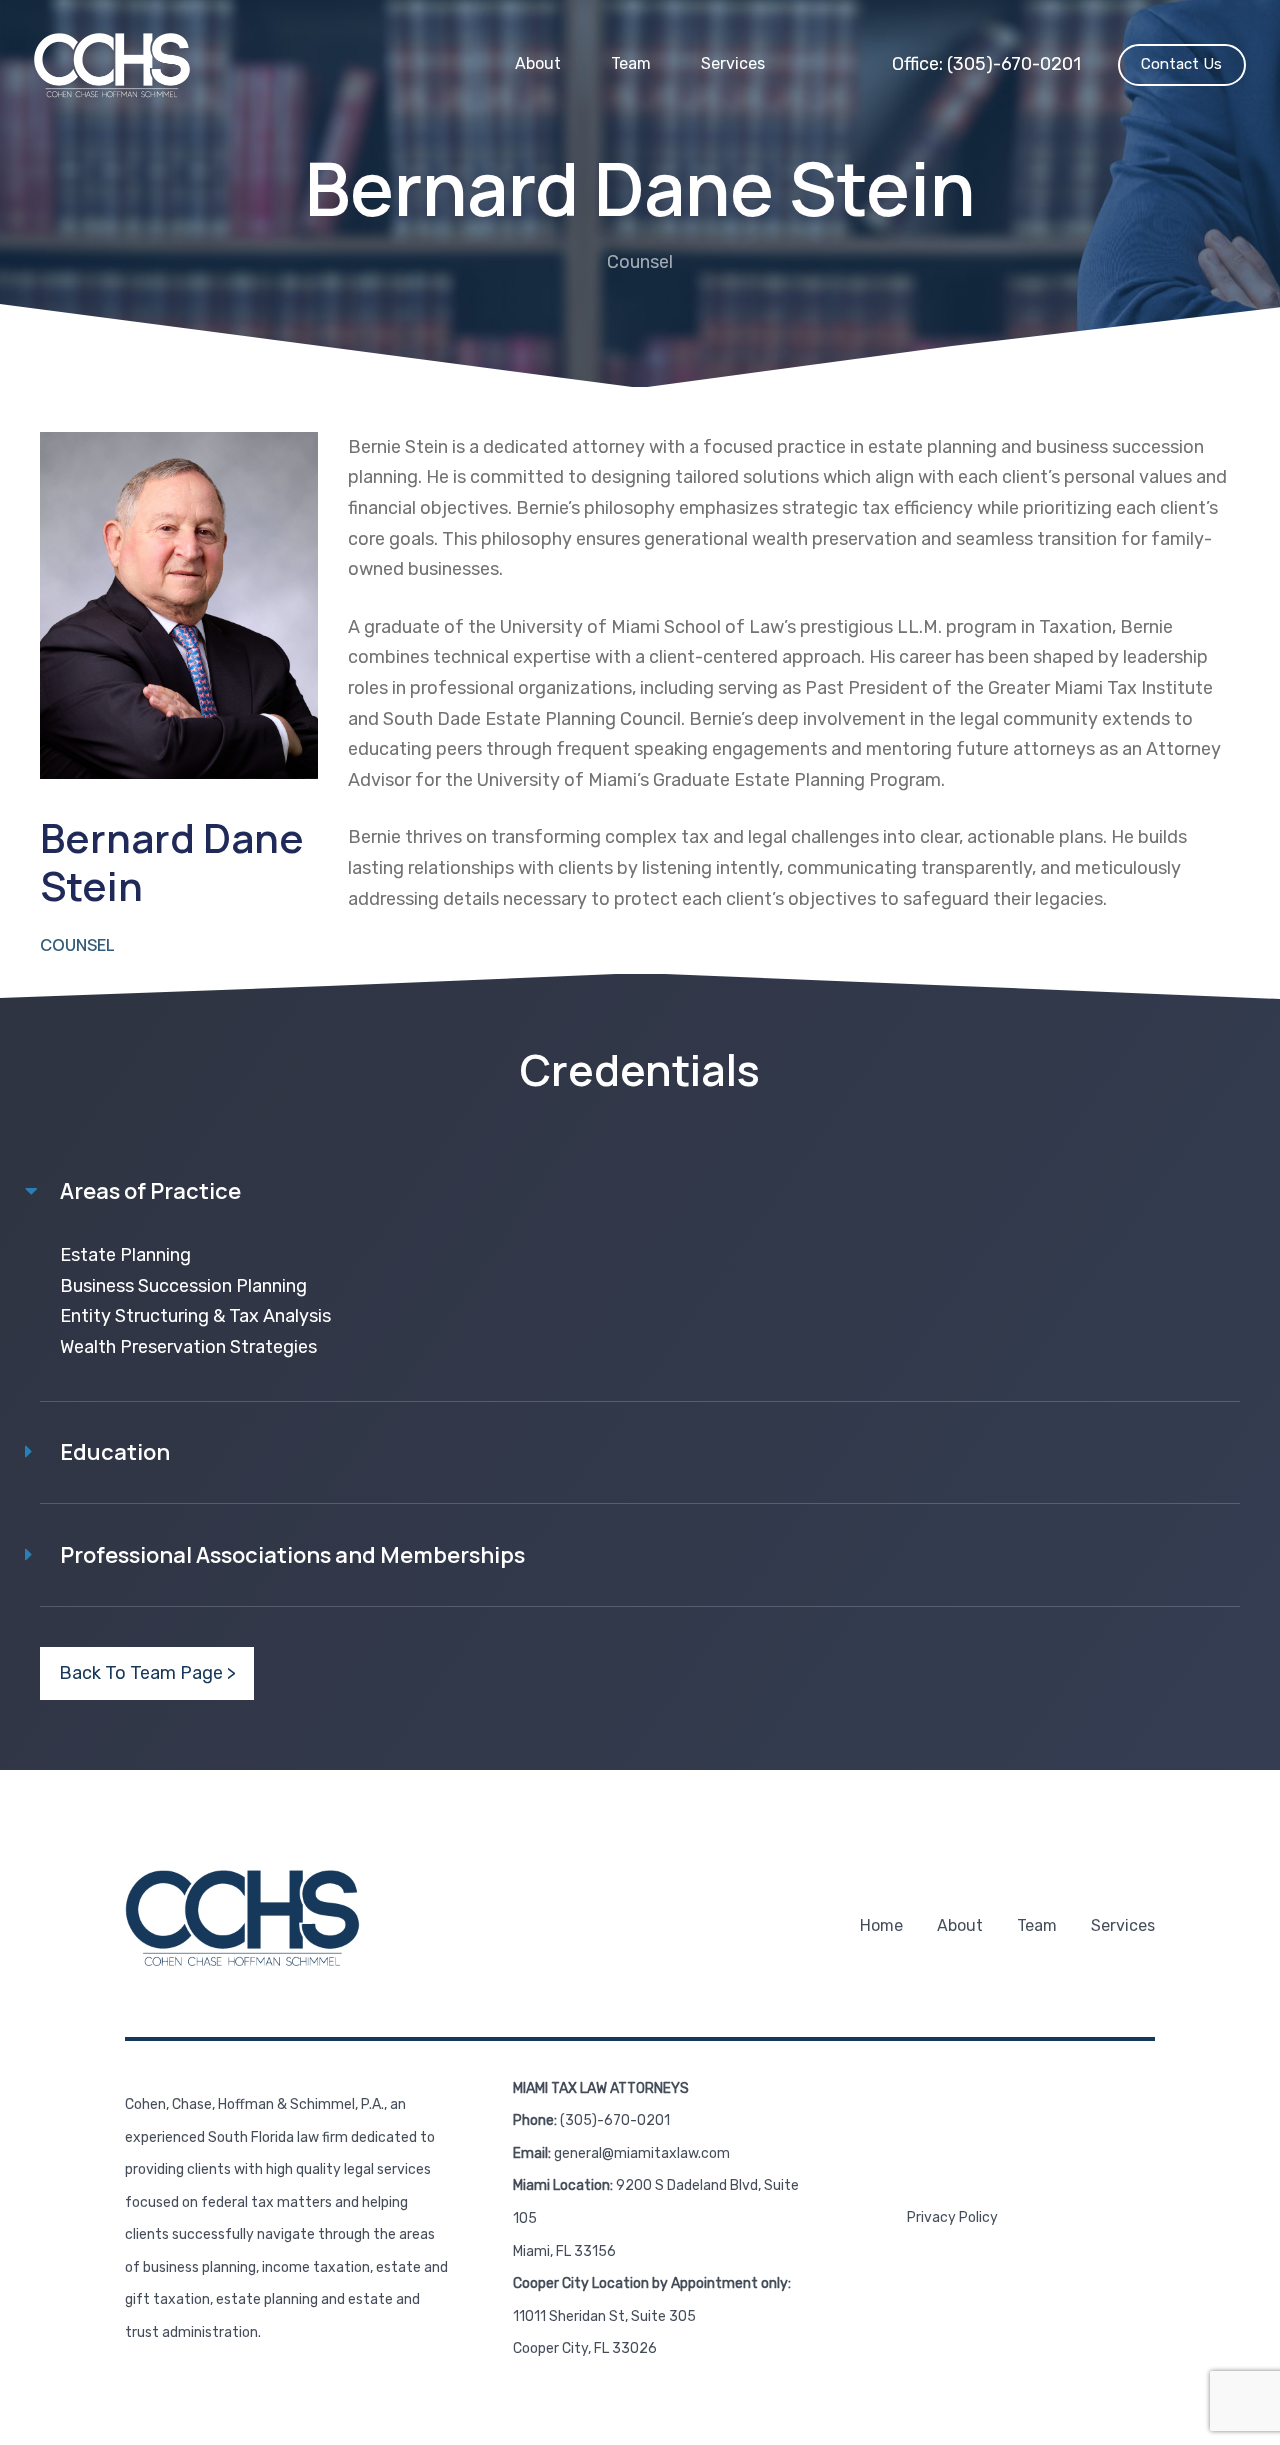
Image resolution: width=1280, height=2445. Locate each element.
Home (881, 1925)
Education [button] (115, 1452)
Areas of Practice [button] (150, 1191)
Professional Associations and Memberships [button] (292, 1555)
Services (733, 63)
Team (631, 63)
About (538, 63)
